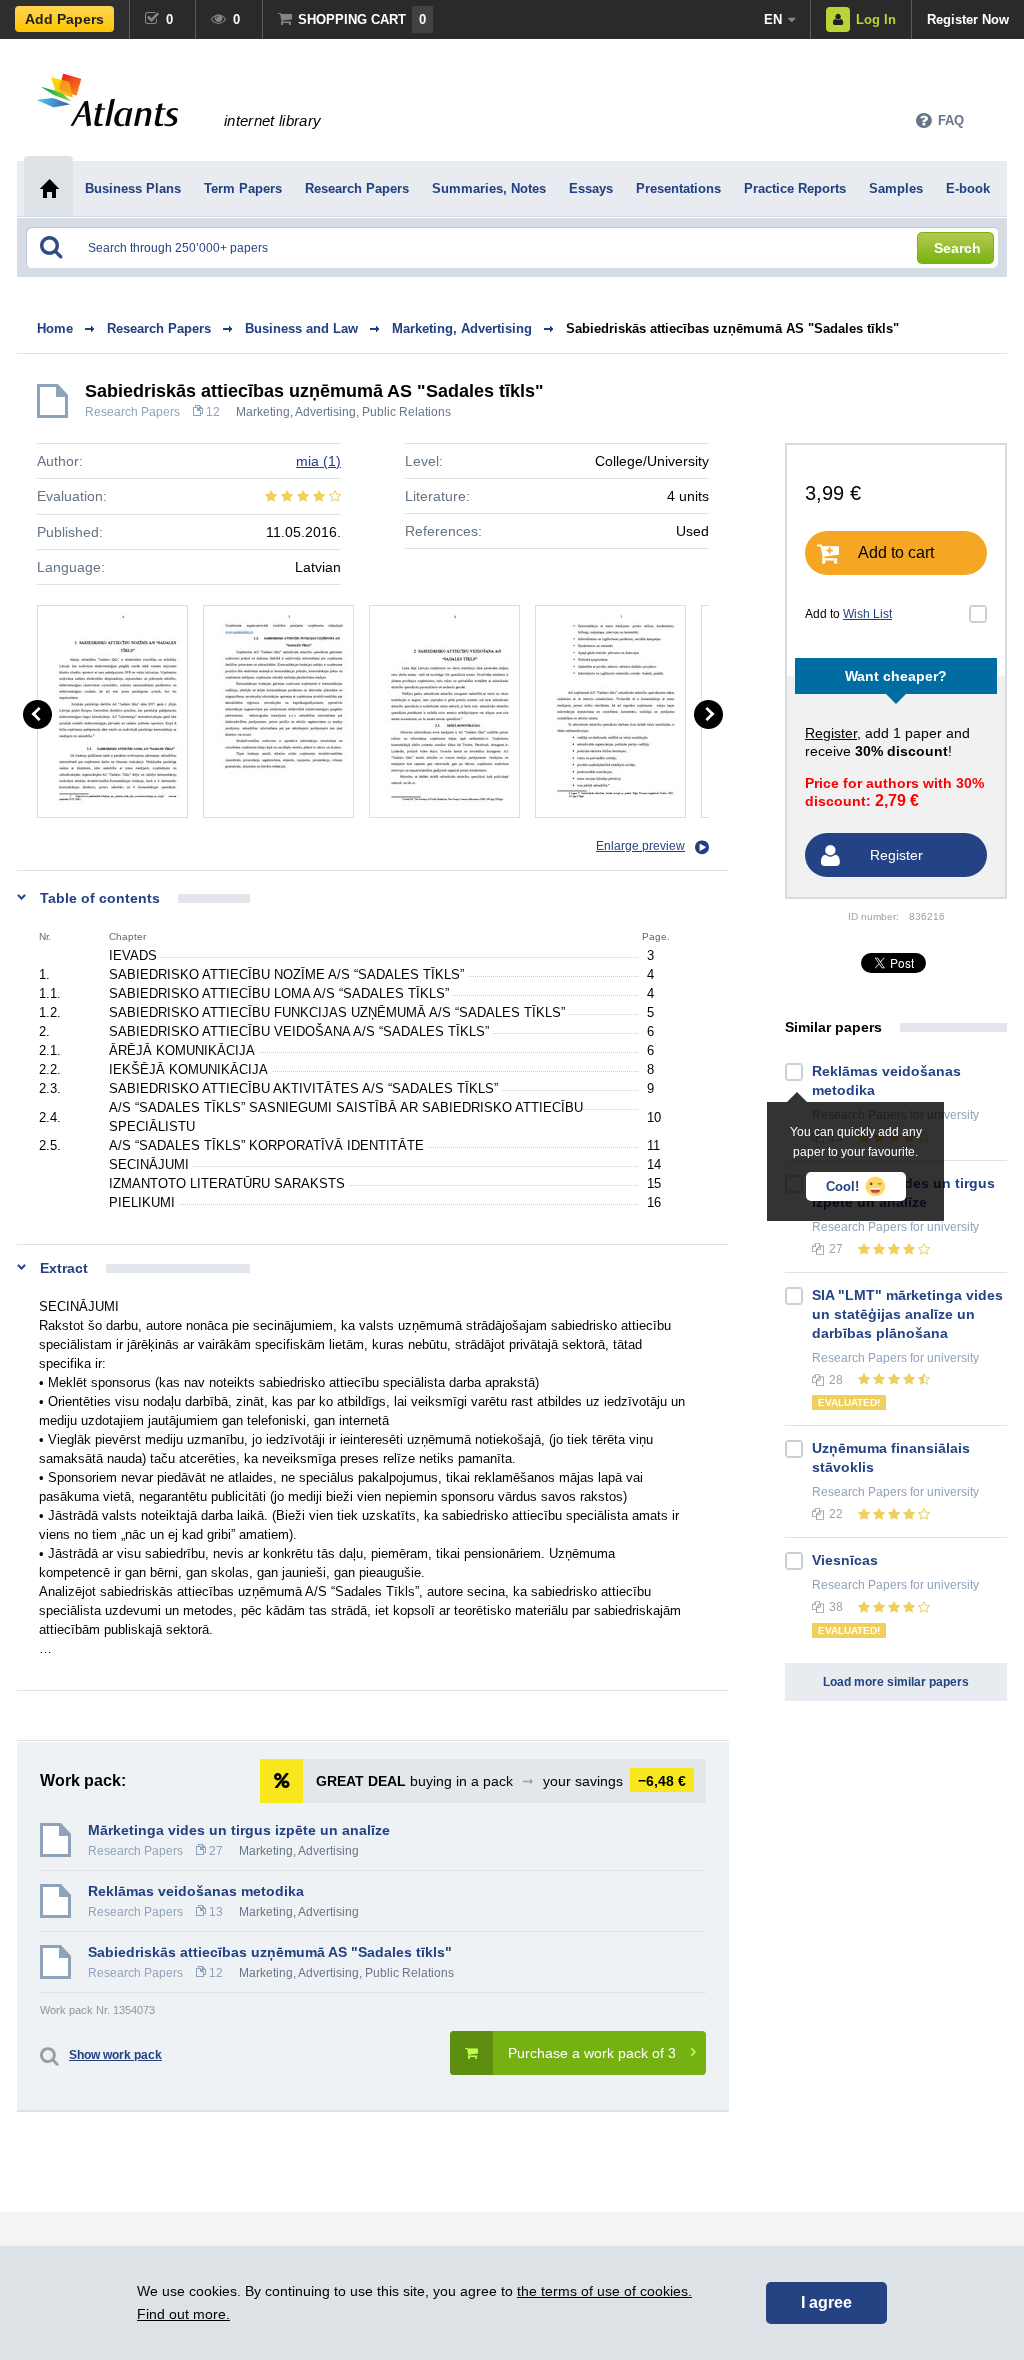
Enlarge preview (640, 846)
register (831, 733)
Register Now (968, 19)
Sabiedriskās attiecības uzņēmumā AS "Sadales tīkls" (732, 328)
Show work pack (115, 2055)
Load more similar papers (896, 1682)
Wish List (867, 614)
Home (55, 328)
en (773, 19)
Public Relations (406, 412)
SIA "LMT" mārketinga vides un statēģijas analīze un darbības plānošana (907, 1314)
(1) (318, 461)
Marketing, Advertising (296, 412)
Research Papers (132, 412)
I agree (826, 2302)
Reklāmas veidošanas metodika (196, 1891)
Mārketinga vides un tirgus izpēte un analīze (239, 1830)
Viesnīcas (845, 1560)
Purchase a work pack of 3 (592, 2053)
